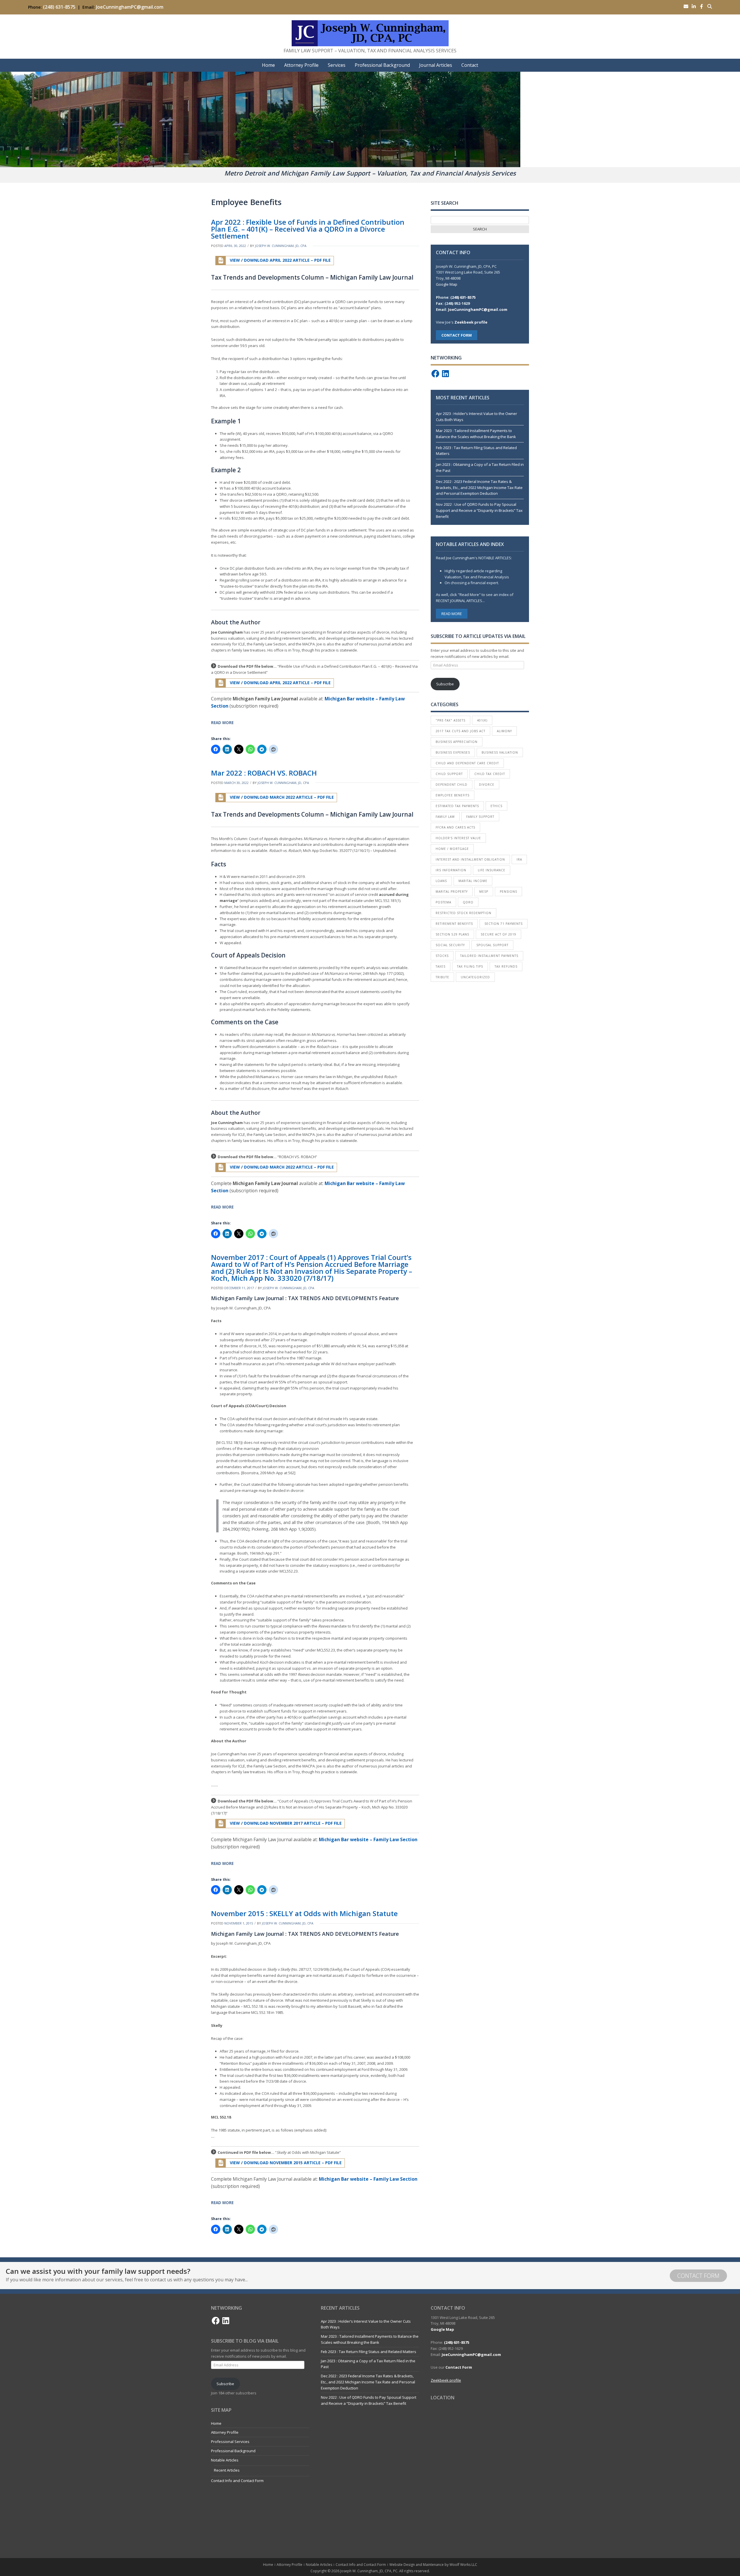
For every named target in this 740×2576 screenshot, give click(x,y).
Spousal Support (492, 945)
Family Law (445, 817)
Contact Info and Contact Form (237, 2481)
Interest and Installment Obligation (470, 859)
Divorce (487, 785)
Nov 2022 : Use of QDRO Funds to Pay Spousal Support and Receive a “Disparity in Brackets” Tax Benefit (479, 510)
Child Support (449, 774)
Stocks (442, 956)
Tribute (442, 977)
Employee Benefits (453, 795)
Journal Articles (436, 65)
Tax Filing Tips (470, 966)
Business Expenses (453, 752)
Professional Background (382, 65)
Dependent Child (452, 785)
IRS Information (451, 870)
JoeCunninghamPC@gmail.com (130, 7)
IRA (519, 859)
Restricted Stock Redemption (464, 913)
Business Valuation (500, 752)
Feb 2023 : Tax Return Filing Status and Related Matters (369, 2352)
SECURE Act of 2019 (498, 934)
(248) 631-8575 (59, 7)
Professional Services (230, 2442)
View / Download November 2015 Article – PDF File (285, 2163)
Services (337, 65)
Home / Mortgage (452, 849)
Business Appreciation (457, 742)
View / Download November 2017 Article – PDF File (285, 1823)
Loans (441, 881)
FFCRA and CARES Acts (455, 827)
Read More (222, 723)
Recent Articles (227, 2470)
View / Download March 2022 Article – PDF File (281, 797)
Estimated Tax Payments (457, 806)
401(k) (482, 720)
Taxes (441, 966)
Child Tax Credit (490, 774)
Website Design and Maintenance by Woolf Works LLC (433, 2565)
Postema (443, 902)
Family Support (480, 817)
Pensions (508, 892)
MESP (484, 892)
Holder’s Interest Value (458, 838)
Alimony (504, 731)
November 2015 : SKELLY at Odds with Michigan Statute (304, 1913)
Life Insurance (492, 870)
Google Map (447, 284)
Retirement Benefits (454, 924)
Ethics (496, 806)
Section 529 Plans (452, 934)
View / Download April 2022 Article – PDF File (280, 260)
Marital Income (473, 881)
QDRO (468, 902)
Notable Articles (225, 2460)
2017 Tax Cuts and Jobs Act (460, 731)
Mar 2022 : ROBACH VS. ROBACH (264, 773)
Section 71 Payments (504, 924)
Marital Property (452, 892)
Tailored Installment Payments (489, 956)
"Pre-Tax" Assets (451, 720)
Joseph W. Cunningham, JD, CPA (281, 246)
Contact (470, 65)
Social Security (450, 945)
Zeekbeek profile (471, 322)
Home (268, 65)
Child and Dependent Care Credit (467, 763)
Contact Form (698, 2276)
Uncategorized (475, 977)
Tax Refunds (506, 966)
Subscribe (445, 684)
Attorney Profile (301, 65)
